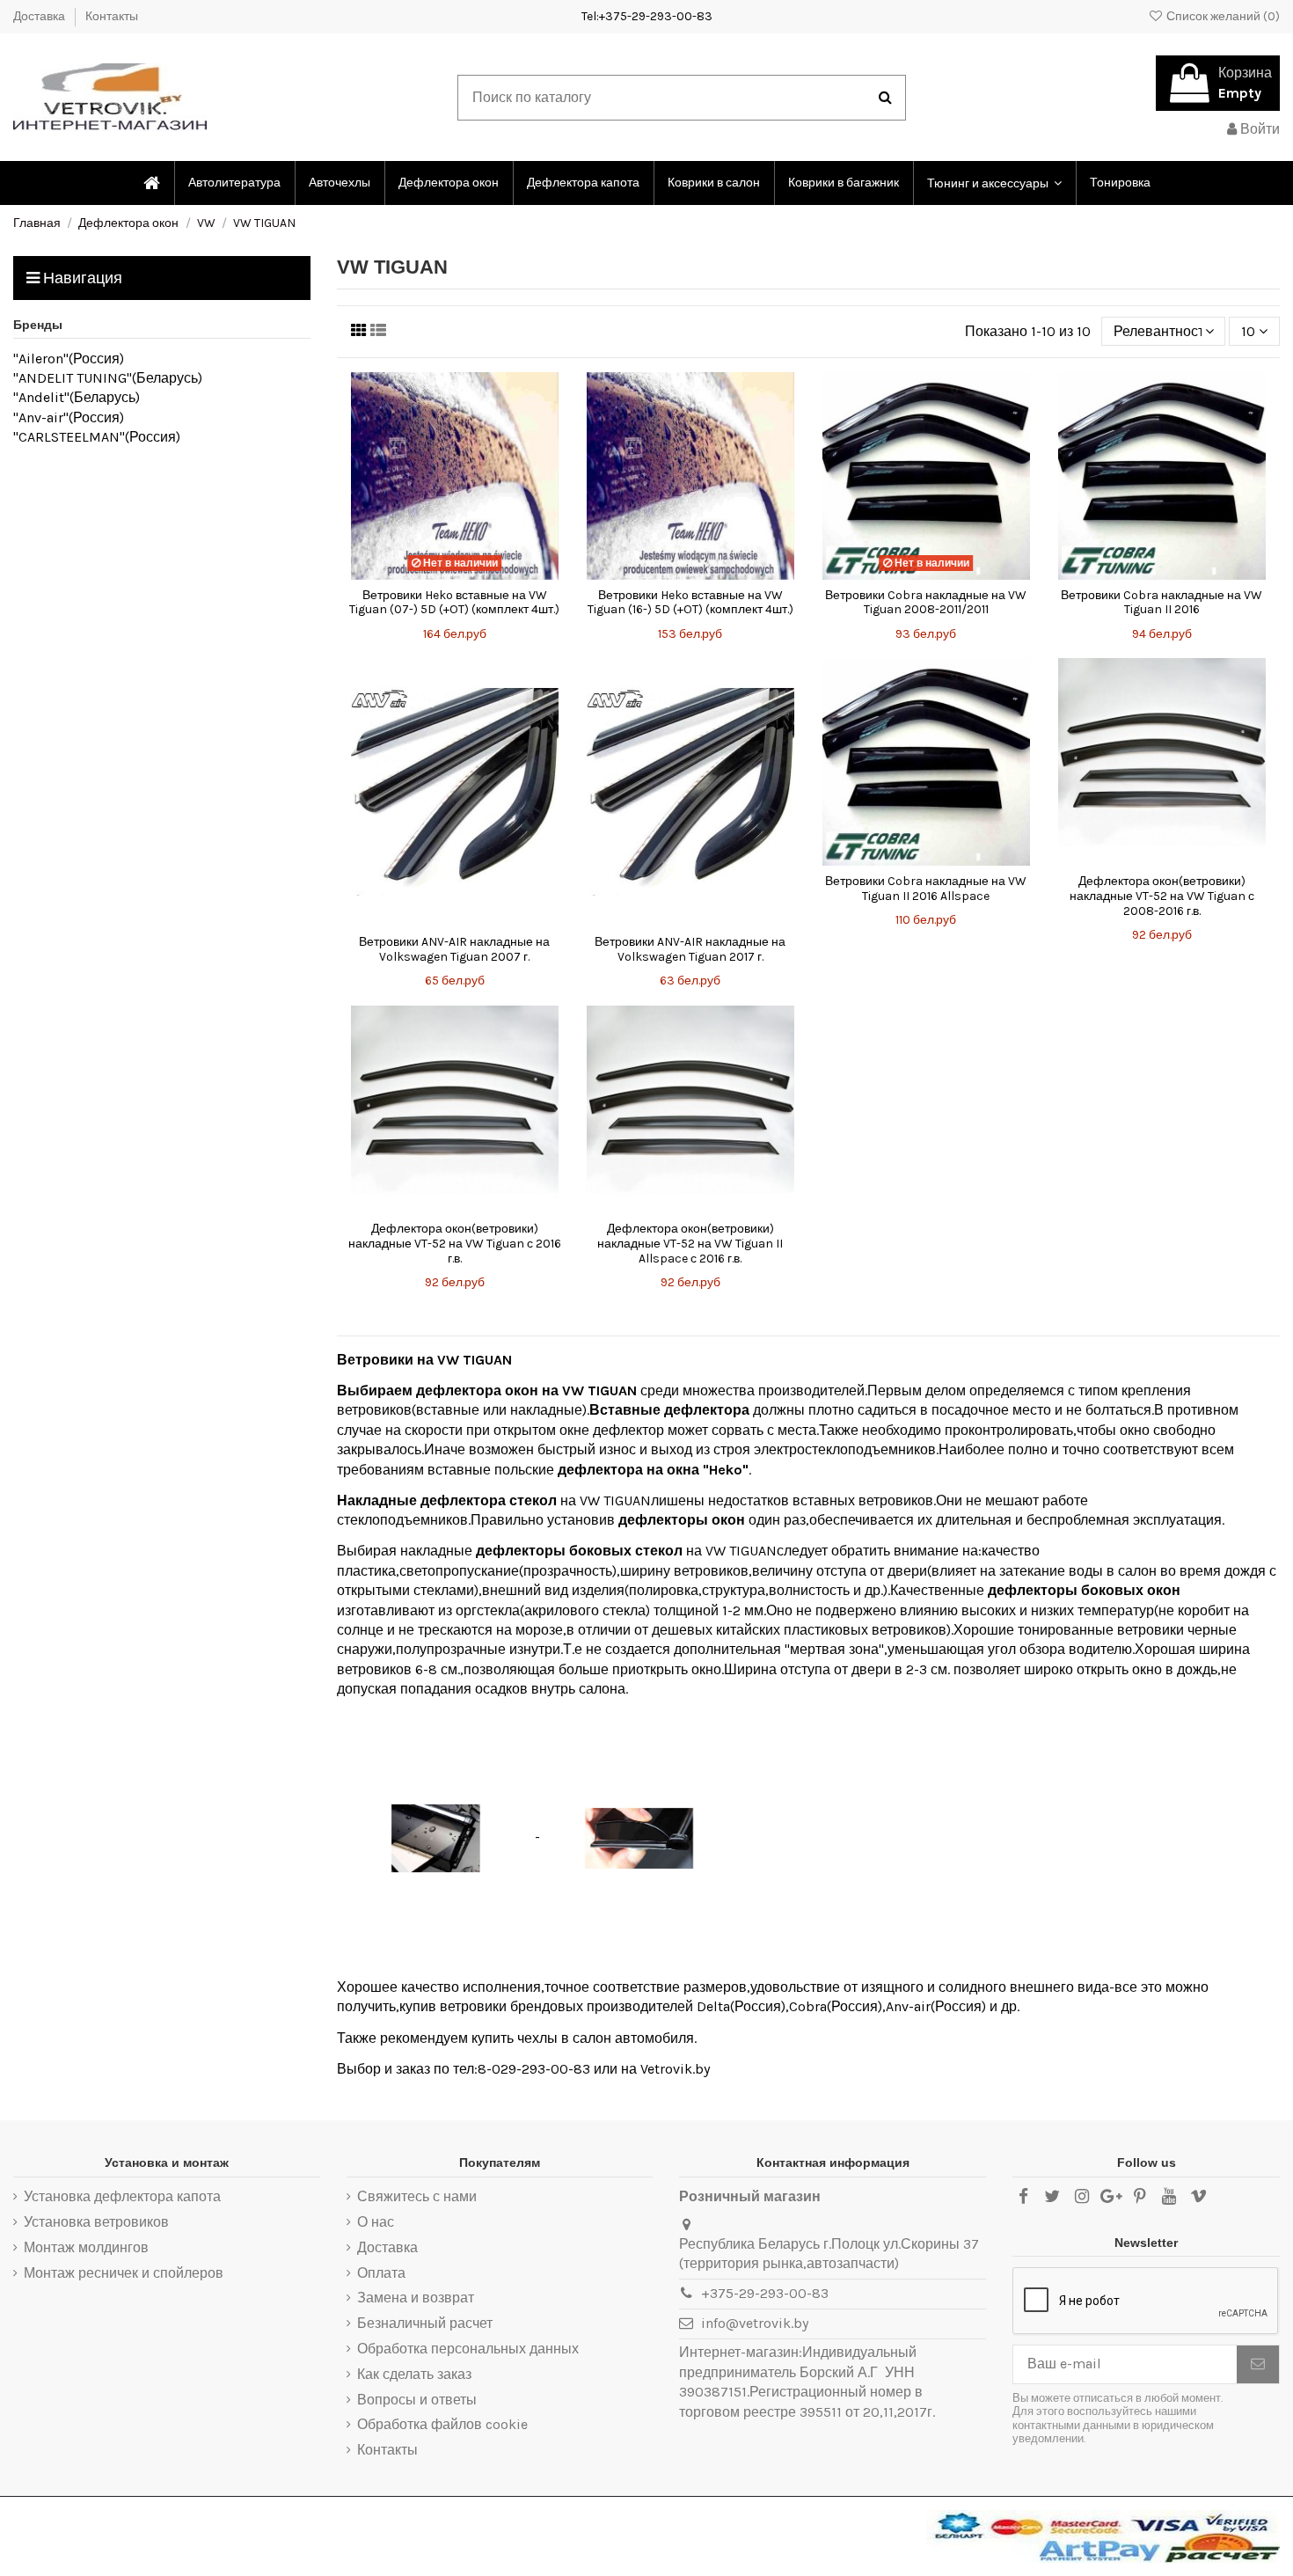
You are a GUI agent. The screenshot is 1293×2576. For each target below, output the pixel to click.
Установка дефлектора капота (122, 2196)
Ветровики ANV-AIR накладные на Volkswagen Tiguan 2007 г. (454, 949)
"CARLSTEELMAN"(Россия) (97, 437)
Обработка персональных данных (468, 2349)
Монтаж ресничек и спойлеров (124, 2273)
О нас (376, 2222)
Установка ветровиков (96, 2222)
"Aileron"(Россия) (69, 359)
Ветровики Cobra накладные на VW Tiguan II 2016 (1162, 603)
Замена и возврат (416, 2298)
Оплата (381, 2273)
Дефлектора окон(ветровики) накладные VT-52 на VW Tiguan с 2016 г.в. (455, 1244)
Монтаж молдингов (86, 2247)
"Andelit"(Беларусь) (77, 397)
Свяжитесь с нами (417, 2196)
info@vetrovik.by (755, 2323)
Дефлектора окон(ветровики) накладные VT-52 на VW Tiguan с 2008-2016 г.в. (1162, 896)
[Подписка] (1258, 2364)
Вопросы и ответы (417, 2400)
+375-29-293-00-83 (765, 2293)
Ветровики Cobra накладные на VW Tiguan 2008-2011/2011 (926, 603)
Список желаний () (1222, 16)
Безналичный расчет (425, 2323)
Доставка (40, 16)
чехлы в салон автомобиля (606, 2038)
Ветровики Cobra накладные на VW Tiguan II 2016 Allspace (926, 889)
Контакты (112, 16)
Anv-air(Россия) (936, 2006)
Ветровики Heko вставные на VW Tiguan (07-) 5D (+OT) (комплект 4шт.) (454, 603)
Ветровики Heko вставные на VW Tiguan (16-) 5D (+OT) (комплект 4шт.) (690, 603)
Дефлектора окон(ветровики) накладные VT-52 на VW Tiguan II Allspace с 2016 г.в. (690, 1244)
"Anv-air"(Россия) (69, 417)
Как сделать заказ (414, 2374)
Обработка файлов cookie (442, 2424)
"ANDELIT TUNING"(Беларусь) (108, 378)
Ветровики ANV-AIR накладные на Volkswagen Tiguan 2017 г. (690, 949)
